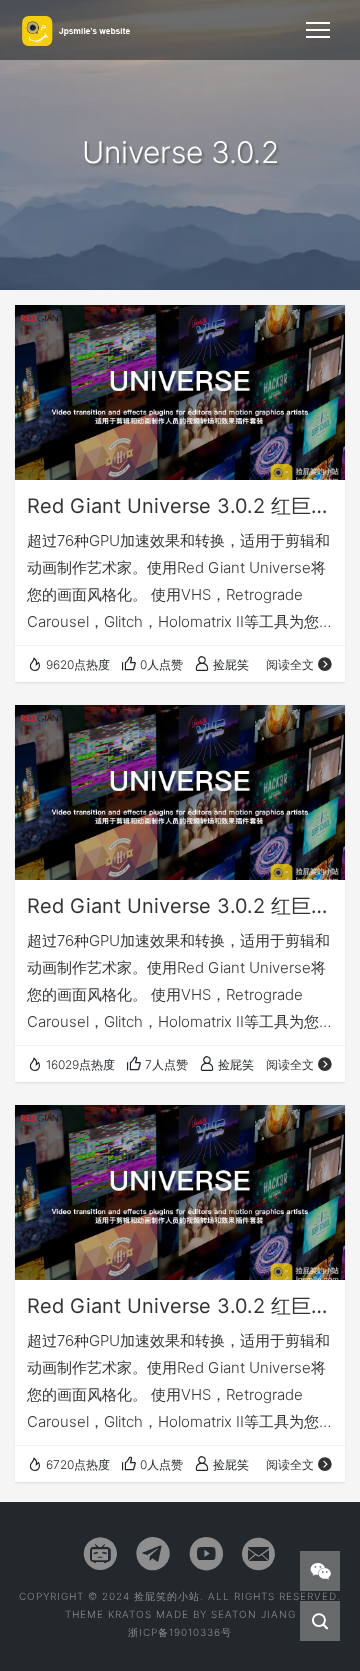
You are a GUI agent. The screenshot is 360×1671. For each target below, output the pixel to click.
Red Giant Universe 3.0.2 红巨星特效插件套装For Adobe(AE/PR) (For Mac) (180, 506)
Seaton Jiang (253, 1614)
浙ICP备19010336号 (180, 1632)
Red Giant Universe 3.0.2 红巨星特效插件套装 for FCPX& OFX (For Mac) (180, 1306)
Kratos (130, 1614)
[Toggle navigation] (318, 30)
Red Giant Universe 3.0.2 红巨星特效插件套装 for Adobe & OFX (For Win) (180, 906)
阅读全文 (290, 664)
